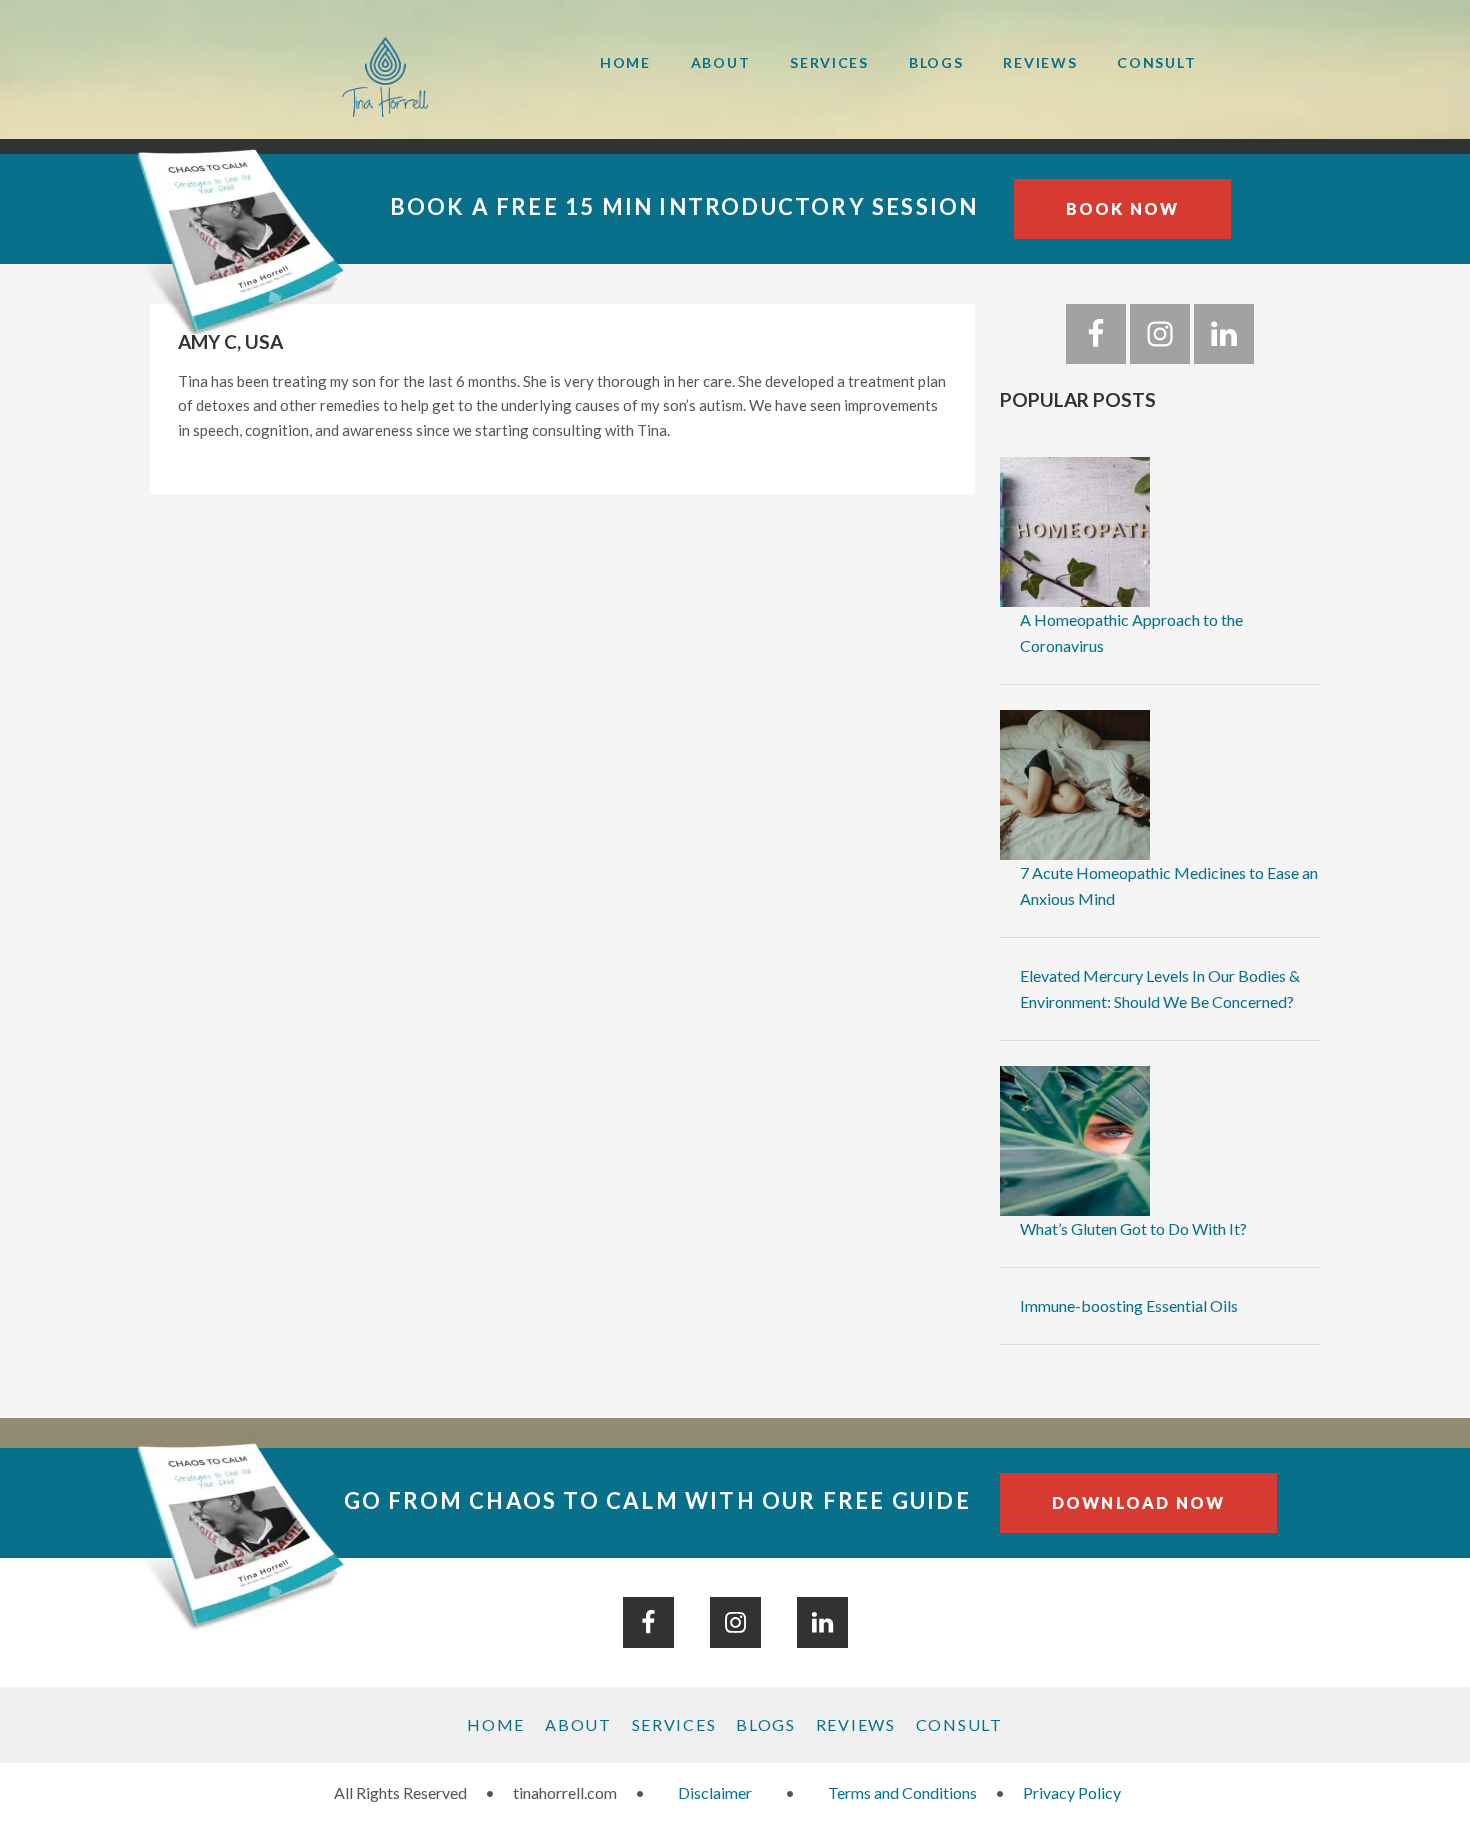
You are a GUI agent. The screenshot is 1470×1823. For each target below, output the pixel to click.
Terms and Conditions (902, 1792)
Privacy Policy (1072, 1792)
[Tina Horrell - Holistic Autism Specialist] (355, 77)
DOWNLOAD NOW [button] (1138, 1502)
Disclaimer (715, 1792)
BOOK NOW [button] (1123, 208)
